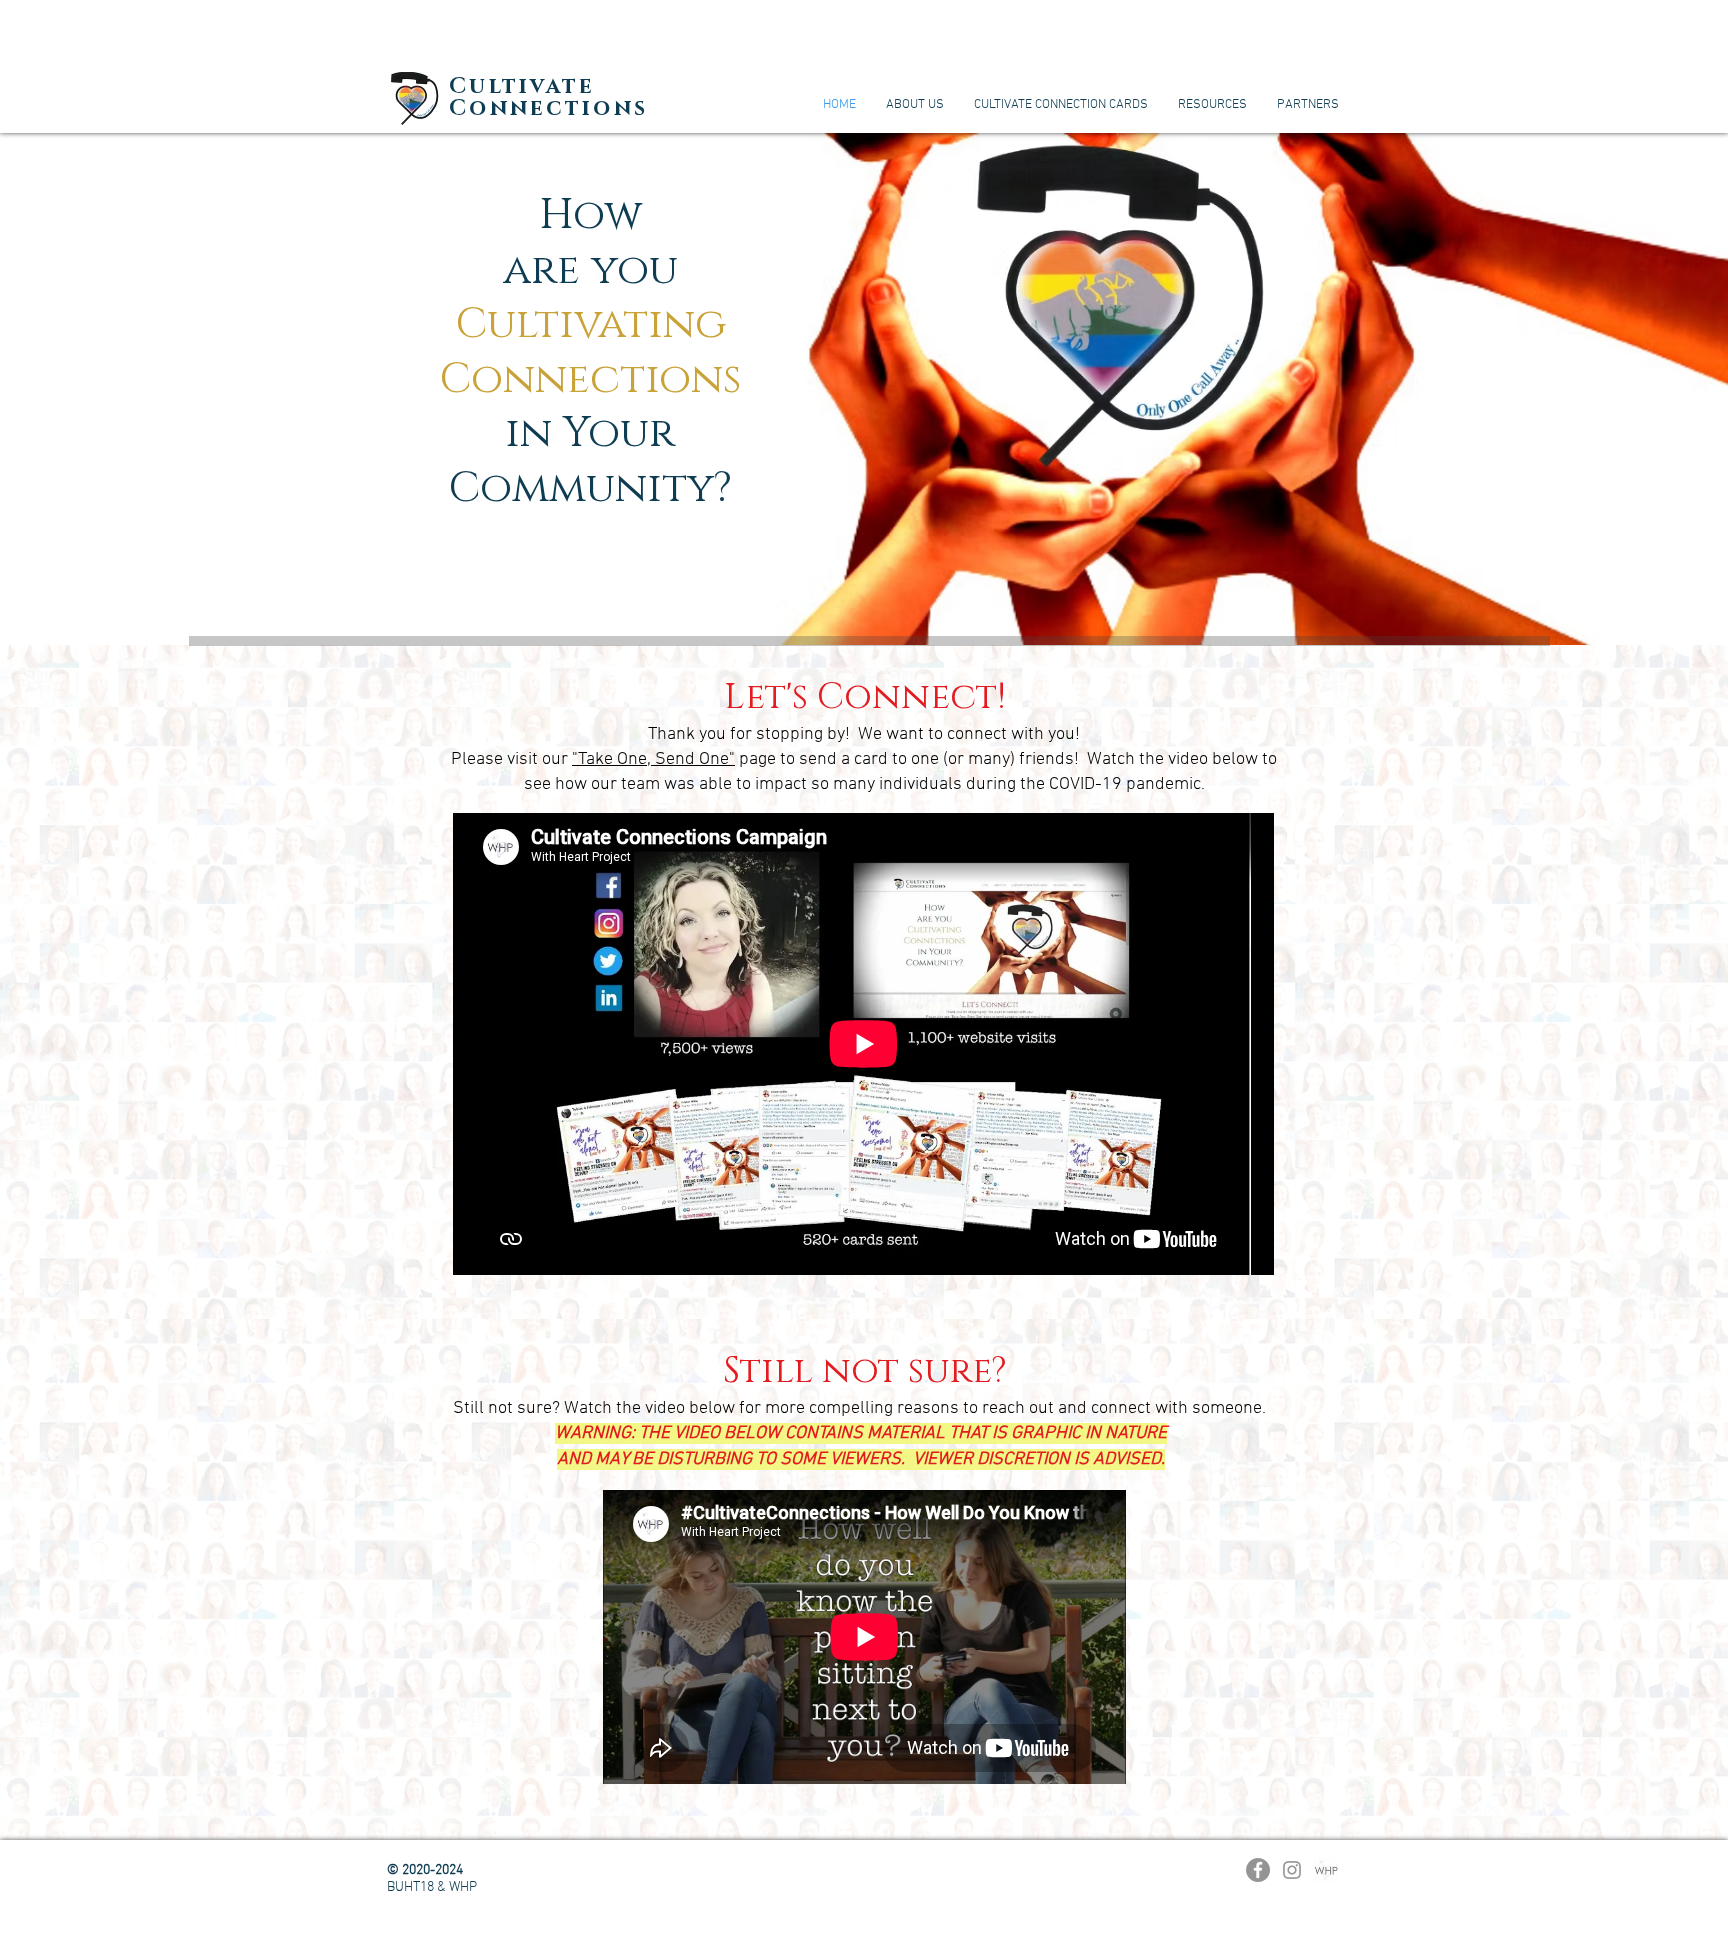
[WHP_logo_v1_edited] (1326, 1870)
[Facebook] (1258, 1870)
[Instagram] (1292, 1870)
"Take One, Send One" (653, 759)
